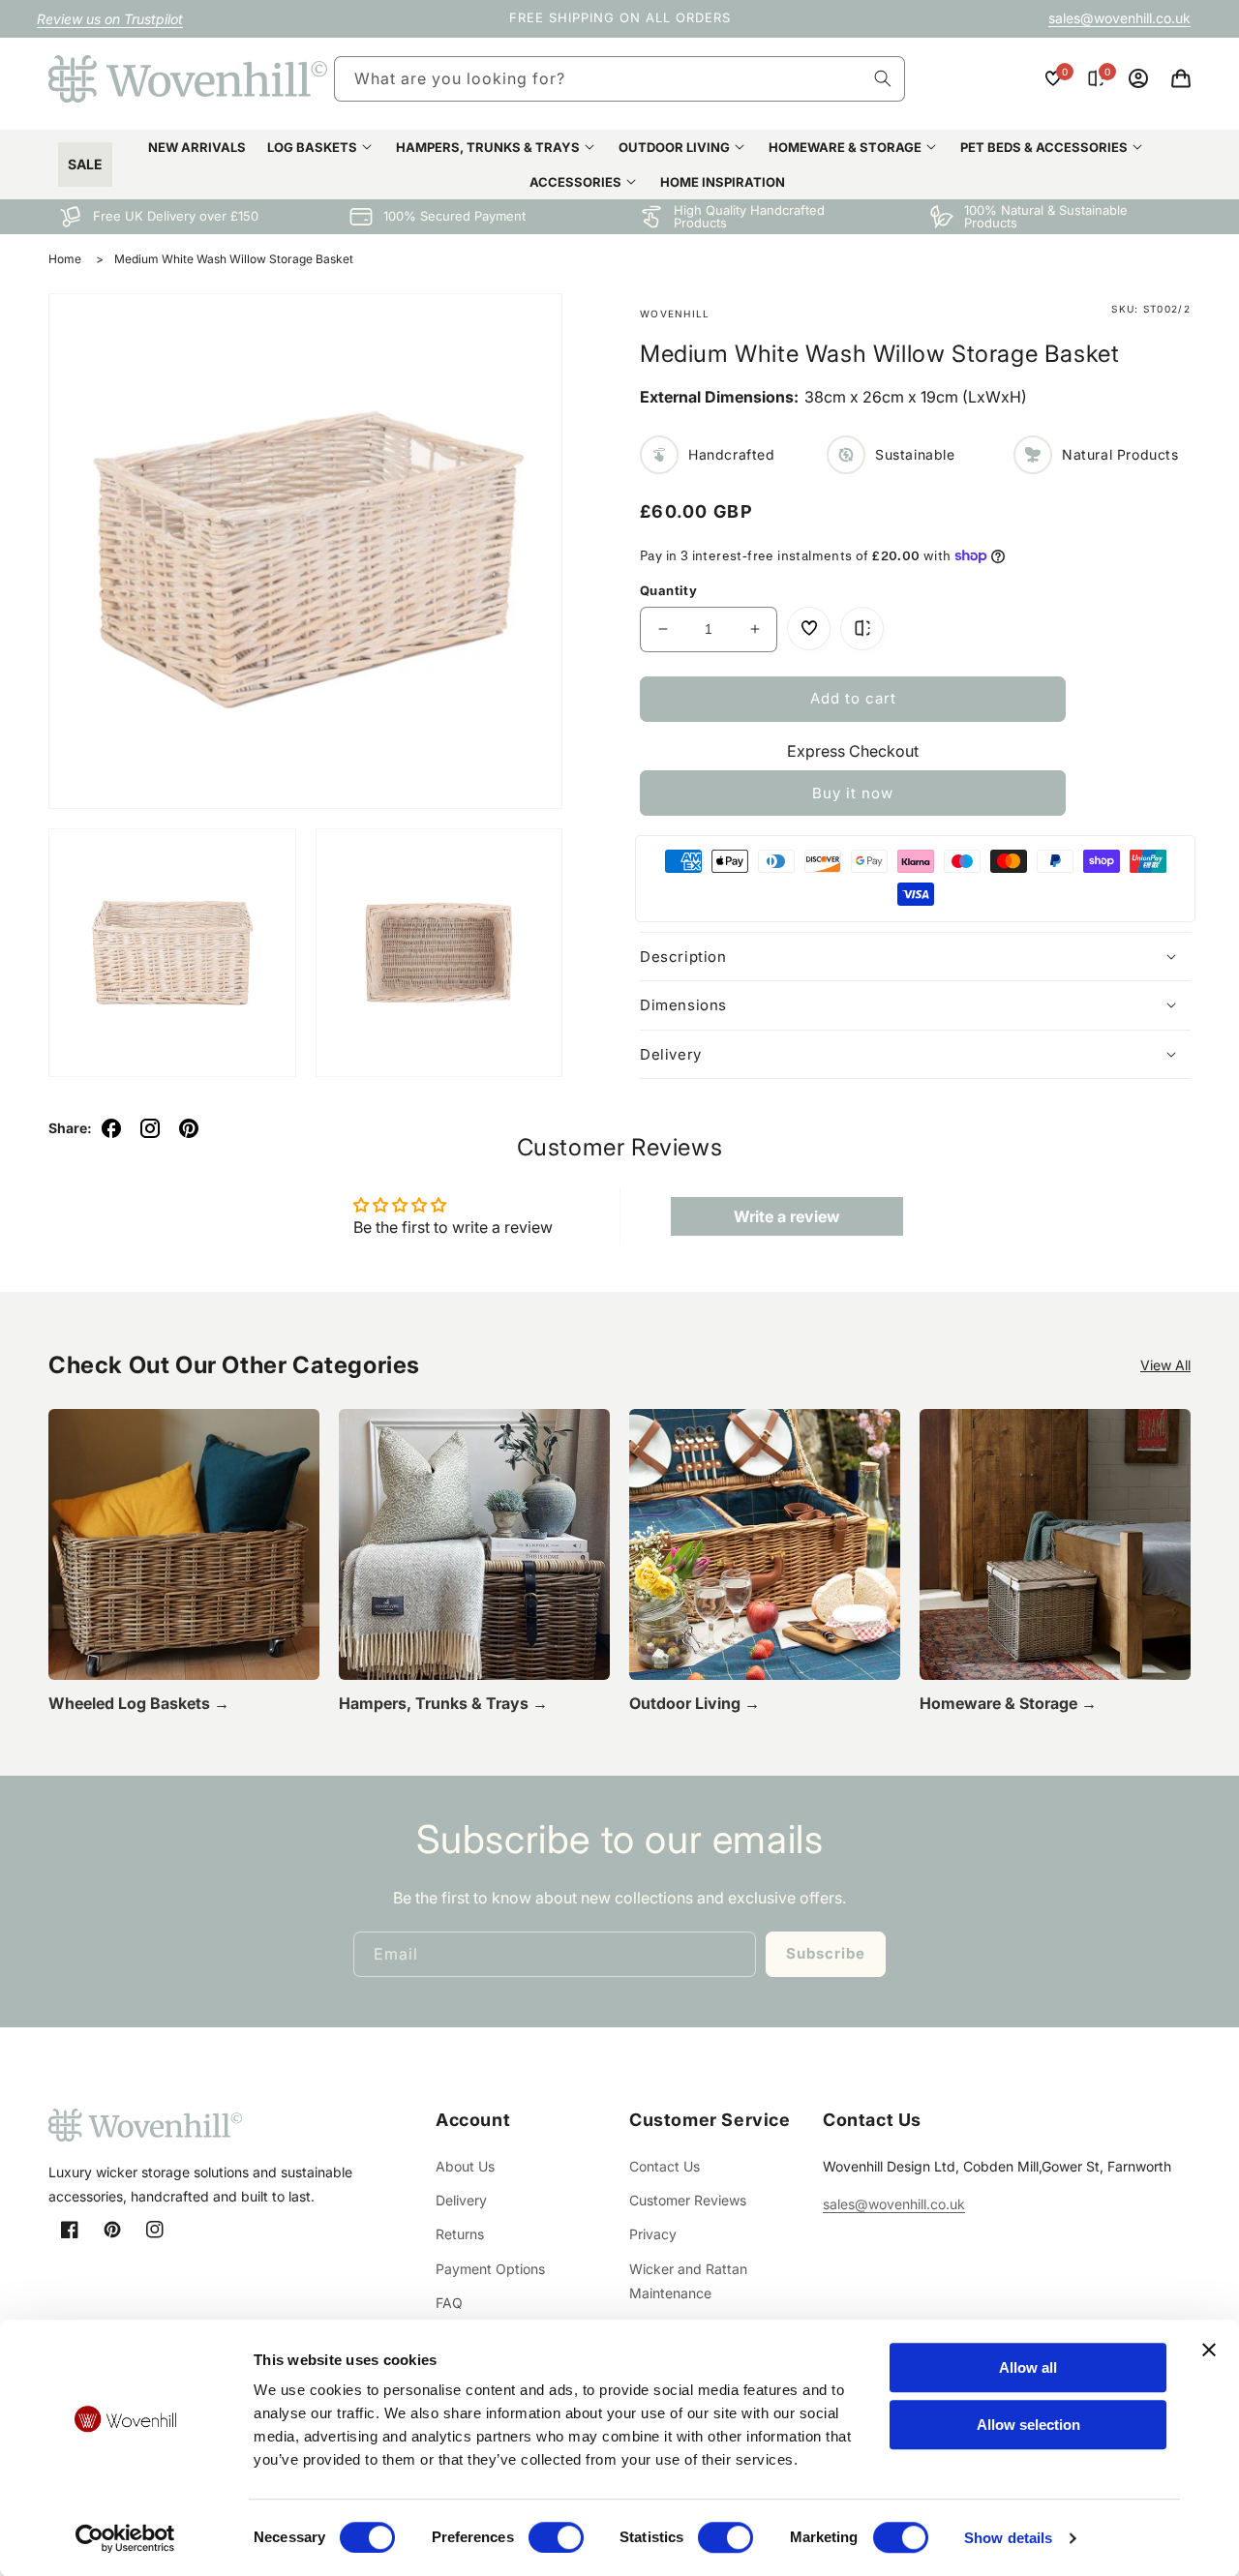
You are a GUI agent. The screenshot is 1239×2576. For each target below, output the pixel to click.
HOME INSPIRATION (723, 182)
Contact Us (665, 2166)
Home (65, 259)
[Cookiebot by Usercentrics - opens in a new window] (125, 2538)
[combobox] (619, 79)
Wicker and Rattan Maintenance (688, 2281)
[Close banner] (1209, 2350)
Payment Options (490, 2269)
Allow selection (1028, 2425)
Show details (1008, 2538)
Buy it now (853, 792)
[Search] (883, 78)
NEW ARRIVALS (197, 147)
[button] (1181, 78)
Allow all (1028, 2367)
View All (1165, 1365)
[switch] (556, 2537)
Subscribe (826, 1953)
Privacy (653, 2234)
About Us (465, 2166)
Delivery (461, 2200)
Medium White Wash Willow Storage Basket (234, 259)
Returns (460, 2234)
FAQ (449, 2303)
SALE (85, 164)
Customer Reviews (688, 2200)
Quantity (668, 590)
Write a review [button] (787, 1216)
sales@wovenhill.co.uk (1119, 18)
